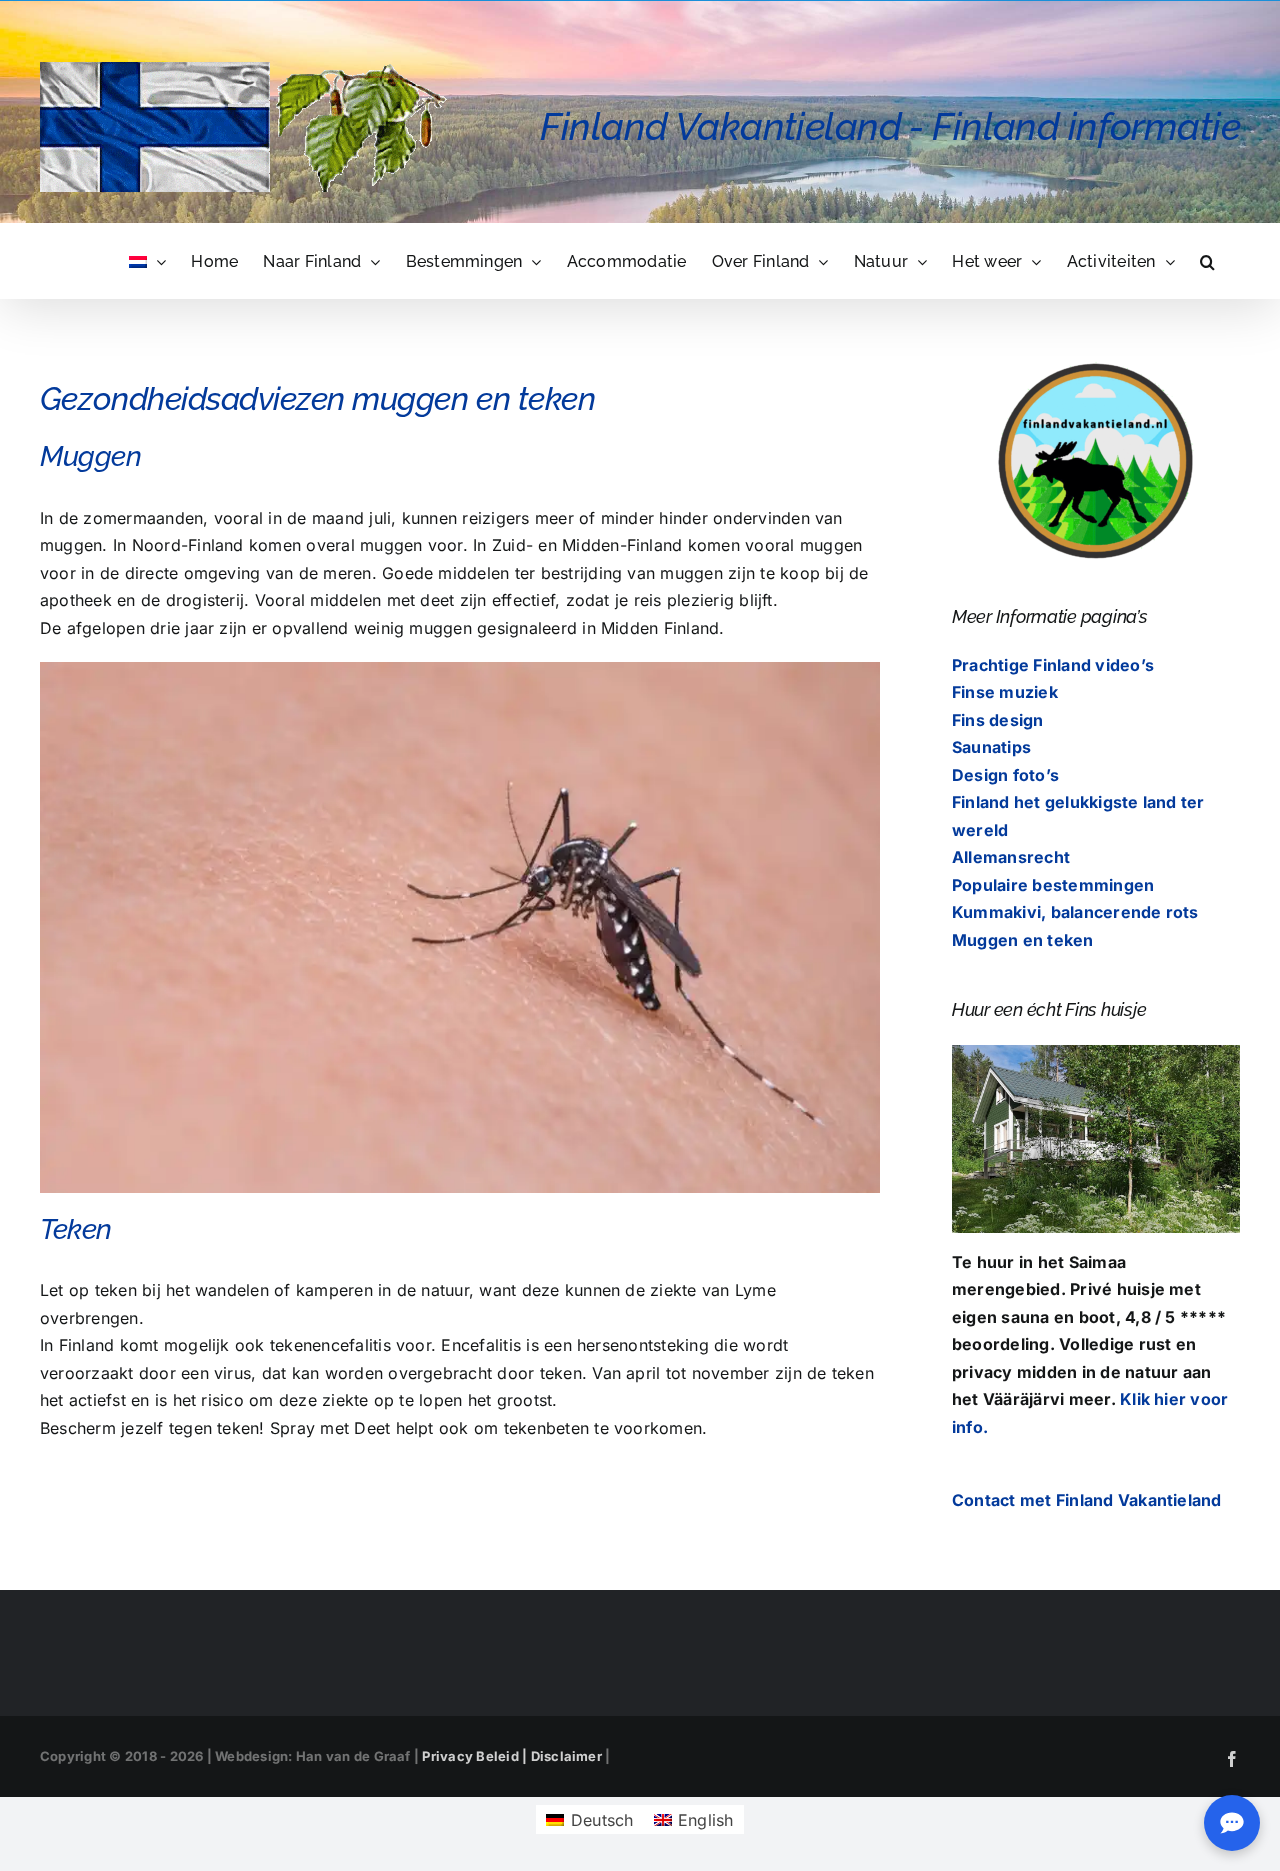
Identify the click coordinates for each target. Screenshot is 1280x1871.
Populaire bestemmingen (1053, 885)
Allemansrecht (1011, 857)
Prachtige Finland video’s (1053, 665)
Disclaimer (566, 1756)
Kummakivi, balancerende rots (1075, 912)
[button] (1207, 260)
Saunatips (991, 747)
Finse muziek (1005, 692)
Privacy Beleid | (476, 1756)
